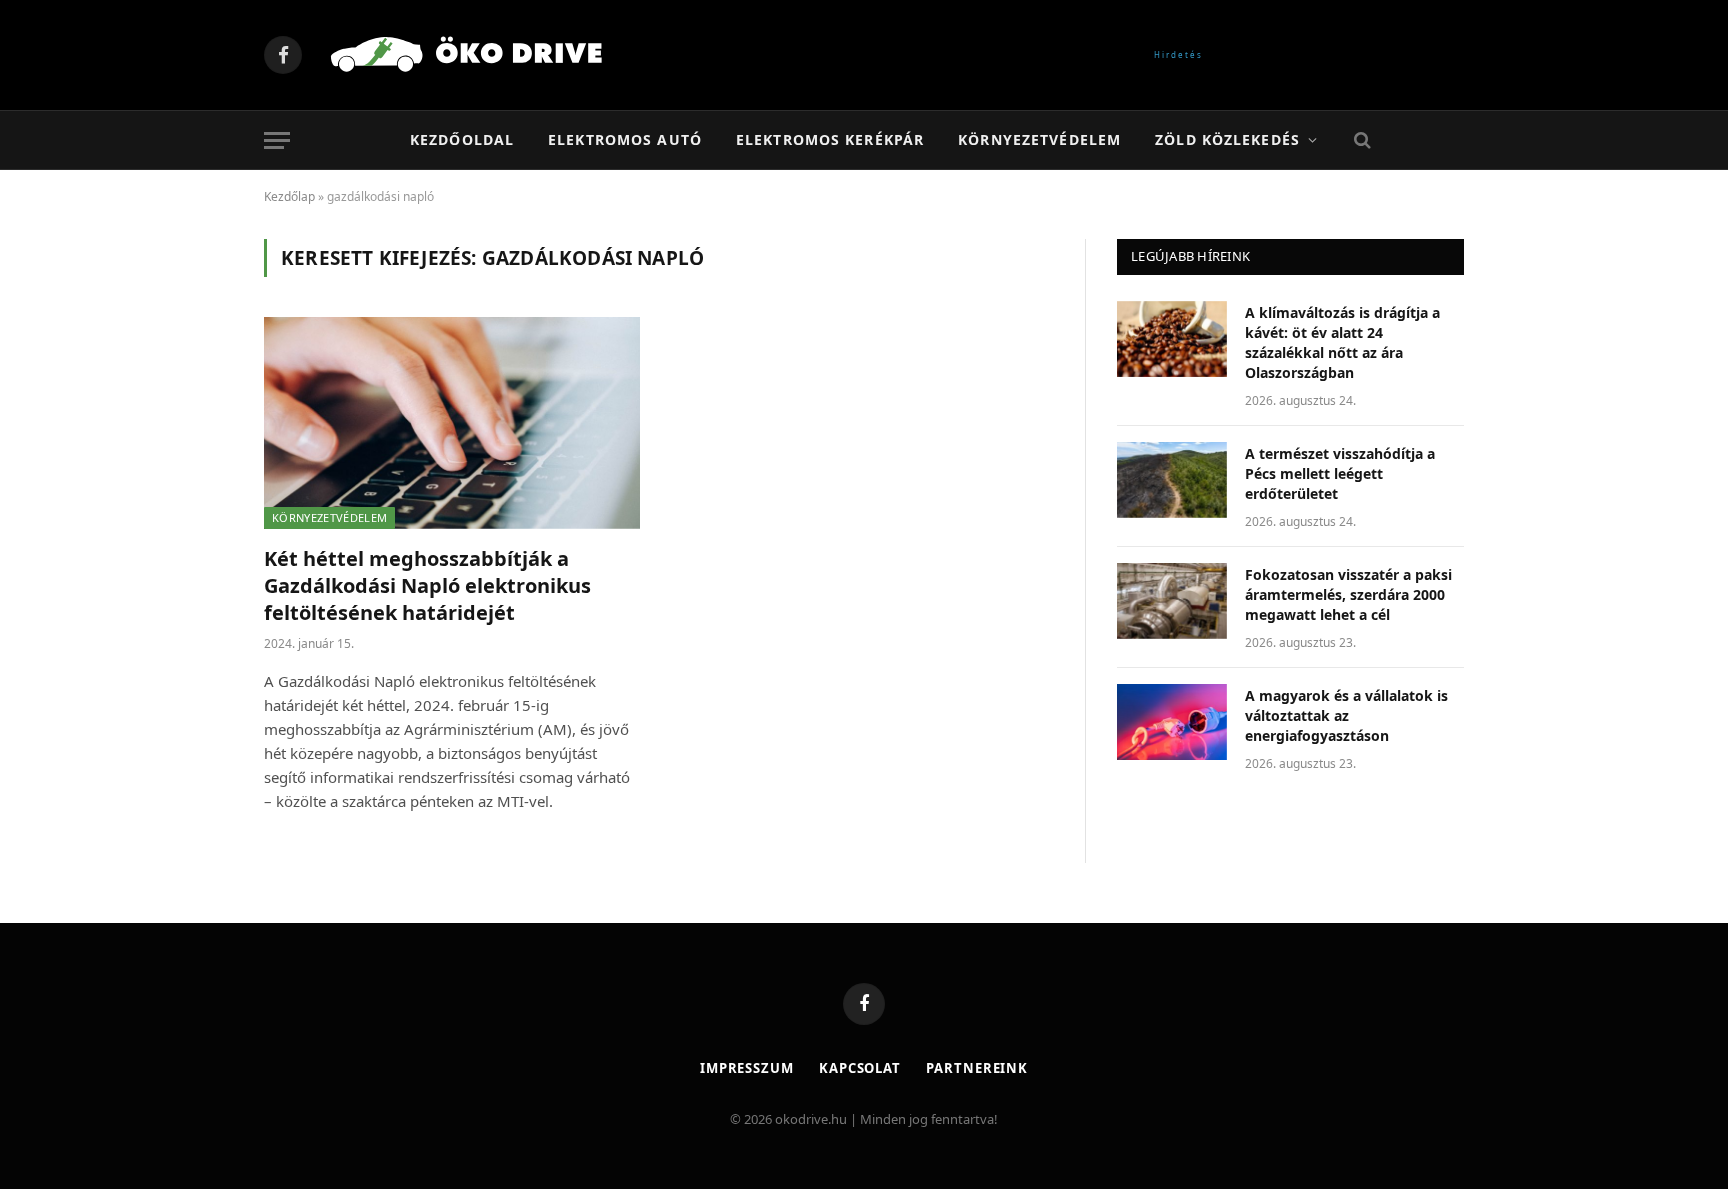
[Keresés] (1360, 140)
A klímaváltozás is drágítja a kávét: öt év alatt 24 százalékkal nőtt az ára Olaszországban (1342, 342)
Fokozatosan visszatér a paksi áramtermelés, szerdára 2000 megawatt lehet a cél (1348, 594)
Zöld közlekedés (1227, 139)
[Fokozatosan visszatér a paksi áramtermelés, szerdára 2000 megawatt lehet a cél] (1172, 601)
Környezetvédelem (1039, 139)
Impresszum (747, 1068)
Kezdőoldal (462, 139)
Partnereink (977, 1068)
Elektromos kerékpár (830, 139)
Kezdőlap (289, 196)
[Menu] (277, 140)
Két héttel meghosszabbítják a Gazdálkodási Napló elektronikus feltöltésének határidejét (427, 585)
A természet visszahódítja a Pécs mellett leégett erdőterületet (1340, 473)
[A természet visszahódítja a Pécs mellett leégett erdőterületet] (1172, 480)
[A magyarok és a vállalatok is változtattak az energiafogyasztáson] (1172, 722)
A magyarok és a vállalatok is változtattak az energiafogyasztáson (1346, 715)
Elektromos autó (625, 139)
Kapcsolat (860, 1068)
